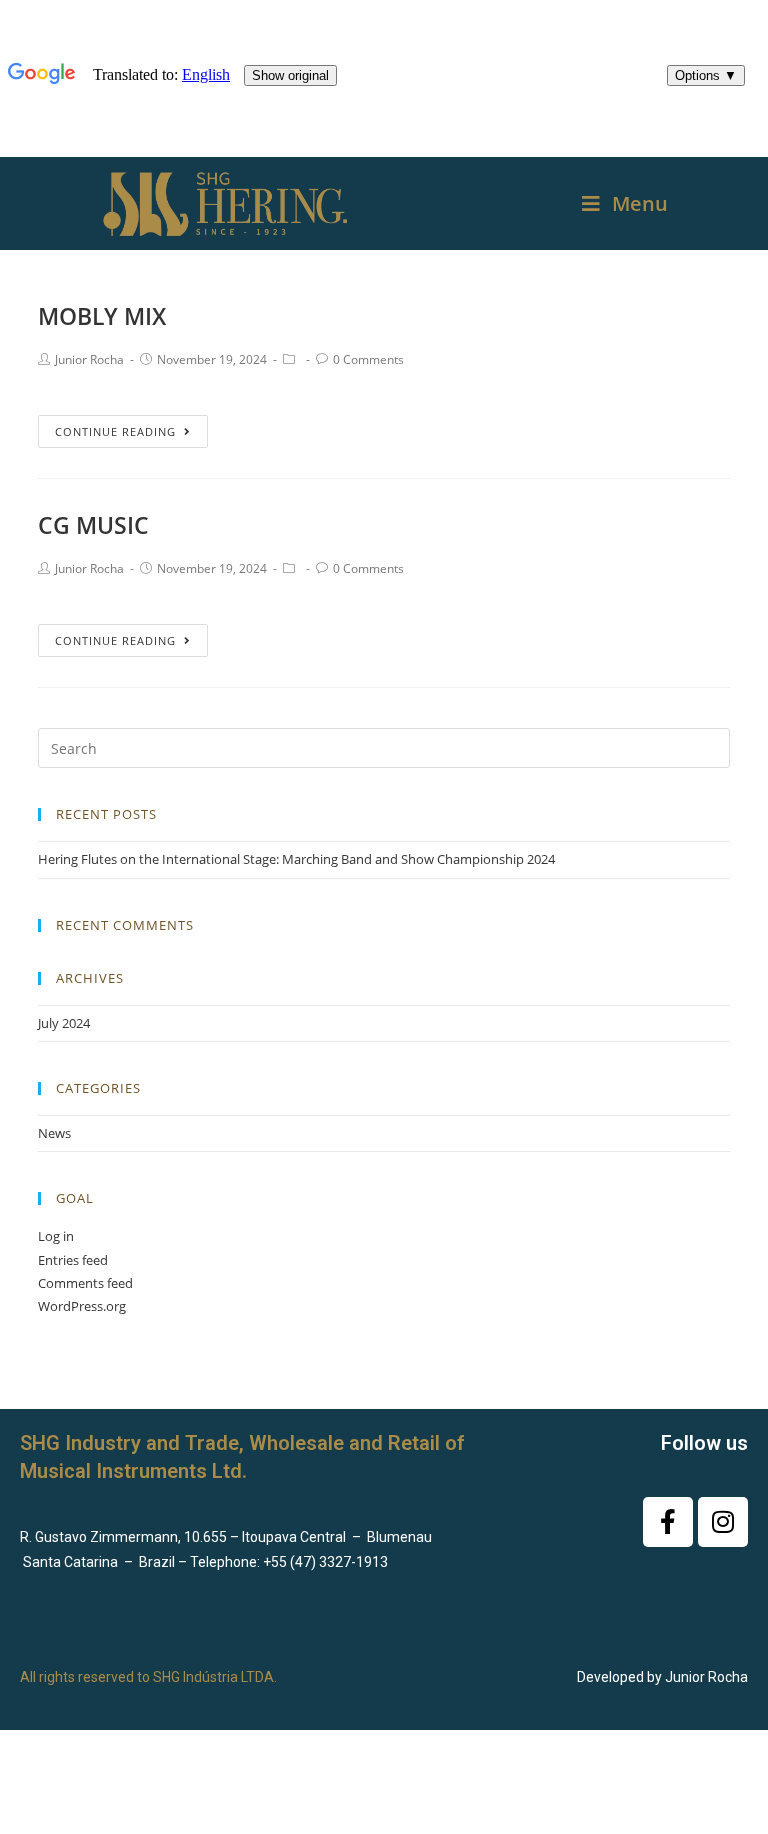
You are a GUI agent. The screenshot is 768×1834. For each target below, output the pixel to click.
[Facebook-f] (668, 1522)
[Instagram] (723, 1522)
